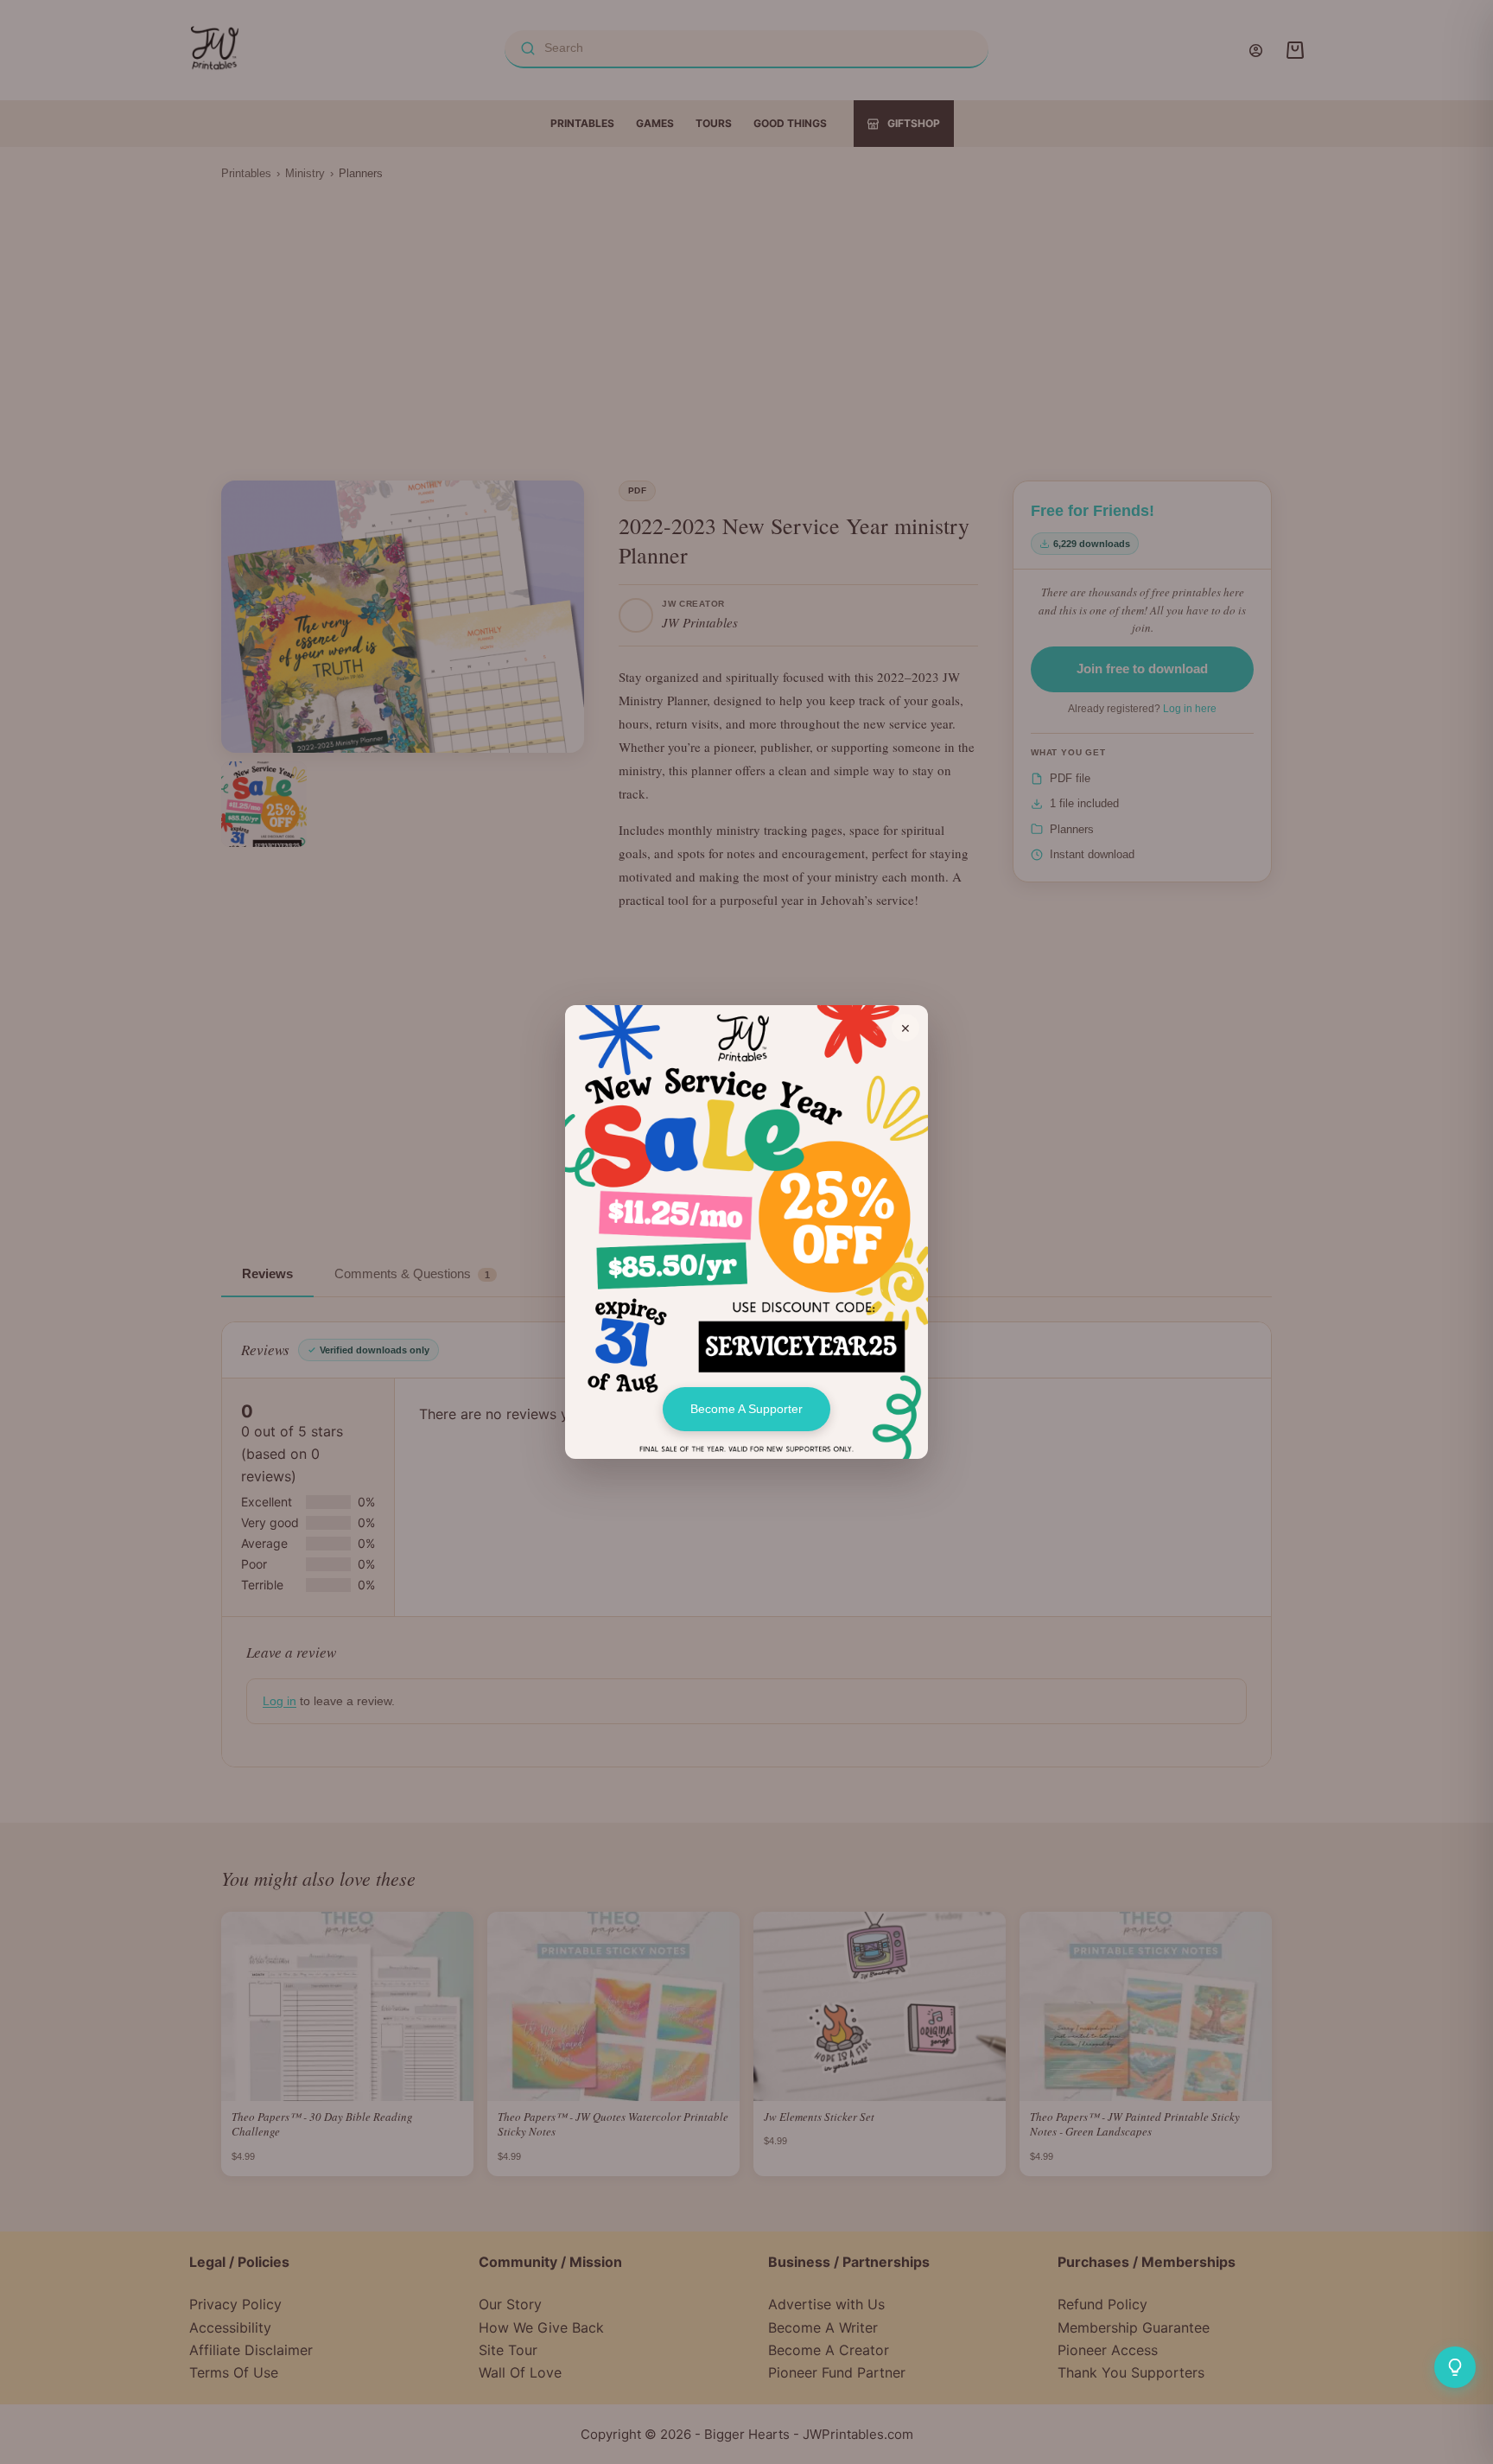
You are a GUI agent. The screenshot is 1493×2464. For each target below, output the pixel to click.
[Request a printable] (1455, 2367)
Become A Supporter (746, 1409)
